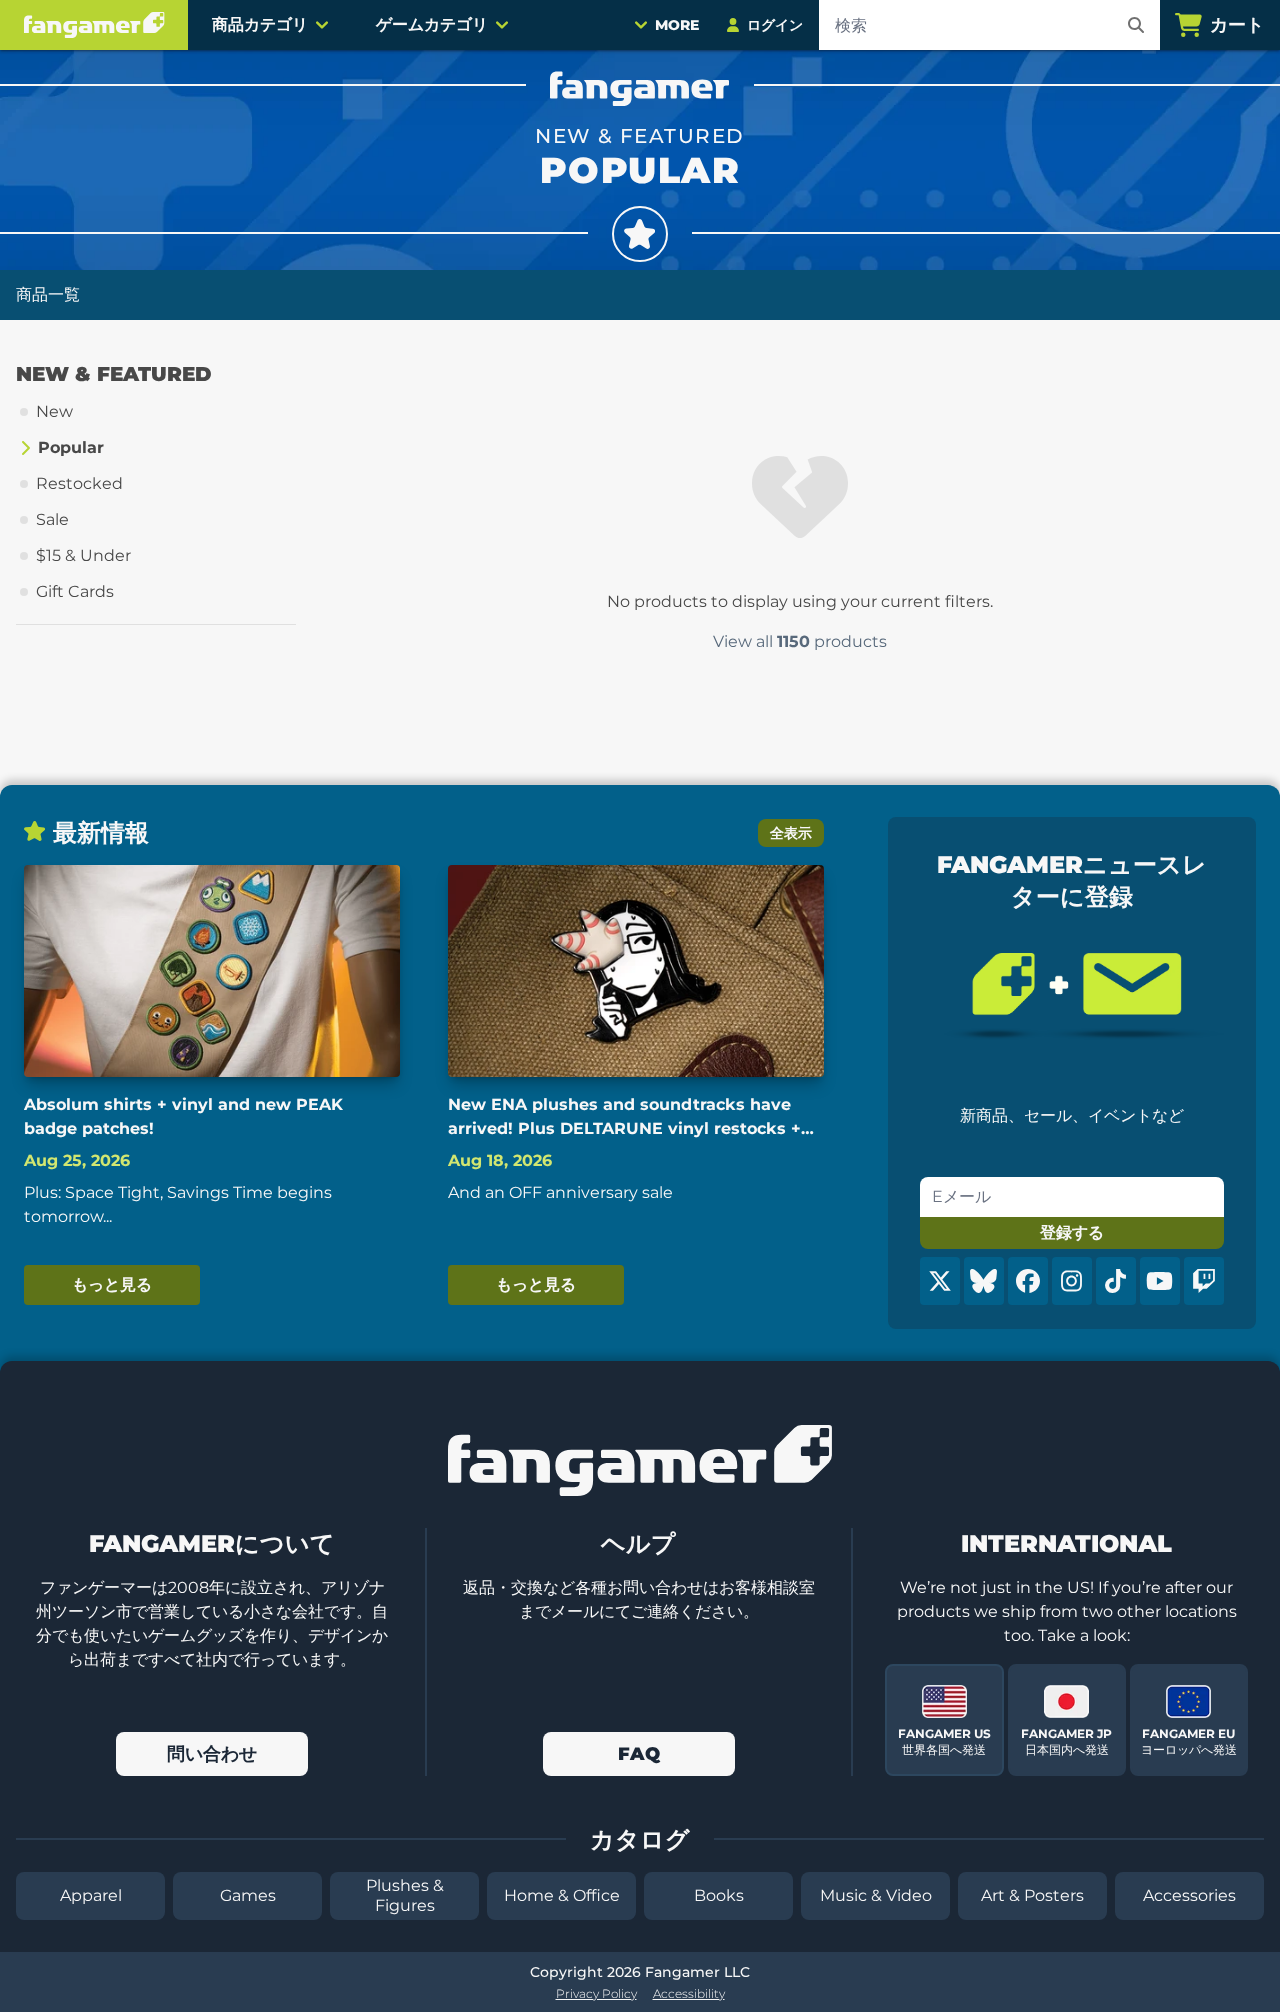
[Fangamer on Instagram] (1072, 1281)
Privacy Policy (596, 1993)
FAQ (639, 1754)
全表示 (791, 833)
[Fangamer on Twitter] (940, 1281)
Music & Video (876, 1895)
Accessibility (689, 1993)
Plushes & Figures (405, 1895)
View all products (800, 641)
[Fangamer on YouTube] (1160, 1281)
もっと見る (112, 1284)
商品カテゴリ (260, 24)
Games (248, 1895)
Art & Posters (1032, 1895)
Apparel (91, 1895)
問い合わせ (212, 1754)
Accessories (1189, 1895)
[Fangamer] (94, 25)
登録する (1072, 1232)
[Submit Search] (1136, 25)
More (677, 25)
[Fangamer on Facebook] (1028, 1281)
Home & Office (562, 1895)
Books (719, 1895)
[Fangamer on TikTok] (1116, 1281)
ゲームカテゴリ (432, 24)
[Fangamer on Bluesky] (984, 1281)
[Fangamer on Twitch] (1204, 1281)
